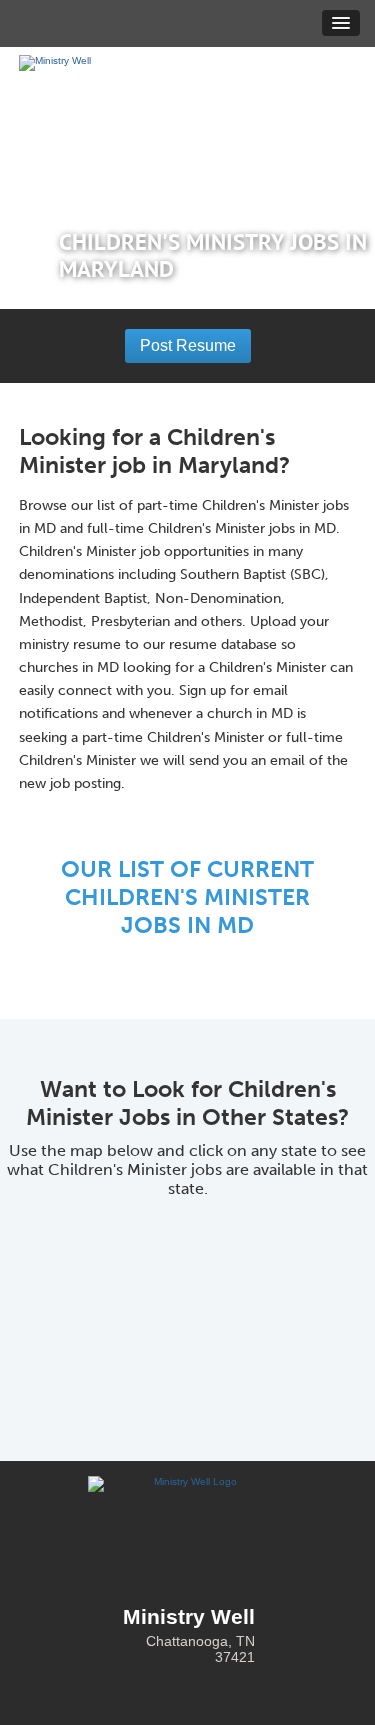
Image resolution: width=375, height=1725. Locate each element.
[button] (341, 23)
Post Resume (188, 345)
